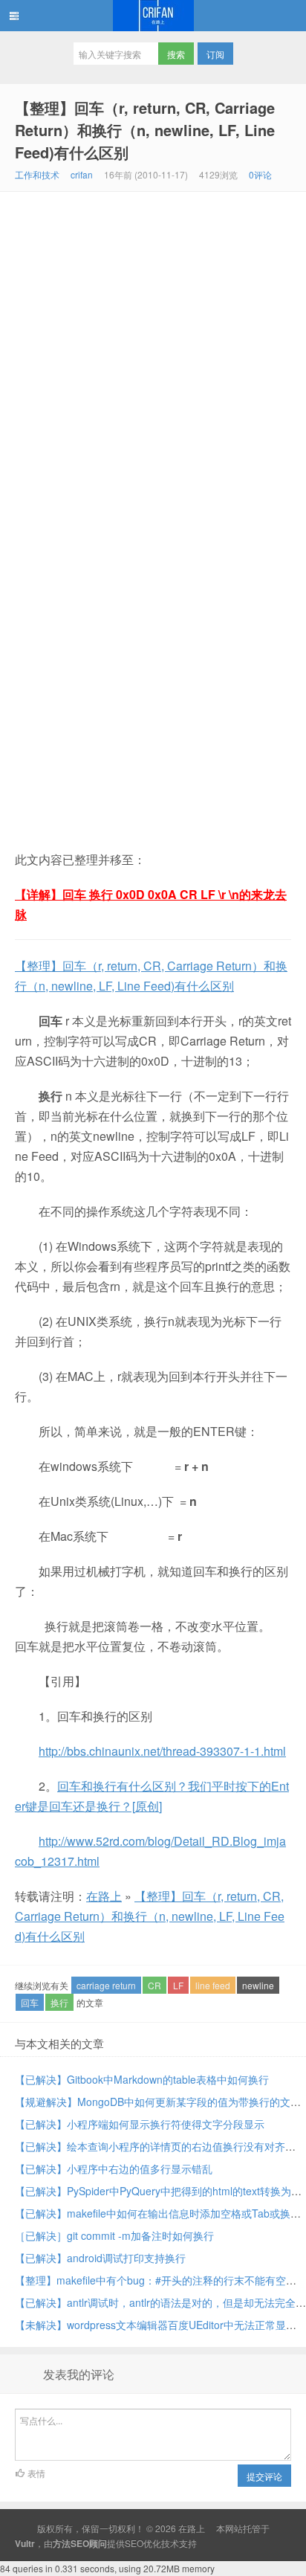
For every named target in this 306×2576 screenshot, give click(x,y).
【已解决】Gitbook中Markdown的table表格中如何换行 (142, 2079)
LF (178, 1985)
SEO (134, 2543)
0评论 (260, 174)
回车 (30, 2002)
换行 (59, 2002)
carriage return (106, 1985)
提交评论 (264, 2476)
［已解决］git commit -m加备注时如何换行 (114, 2235)
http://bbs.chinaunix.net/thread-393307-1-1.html (162, 1751)
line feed (213, 1985)
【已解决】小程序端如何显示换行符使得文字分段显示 (140, 2124)
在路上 (153, 16)
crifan (82, 174)
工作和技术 (37, 174)
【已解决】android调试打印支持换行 (100, 2258)
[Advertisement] (153, 352)
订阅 (215, 54)
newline (258, 1985)
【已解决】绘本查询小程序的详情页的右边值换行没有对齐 (150, 2146)
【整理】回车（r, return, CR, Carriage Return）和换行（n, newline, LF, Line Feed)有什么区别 (145, 130)
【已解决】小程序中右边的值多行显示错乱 (114, 2168)
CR (154, 1985)
